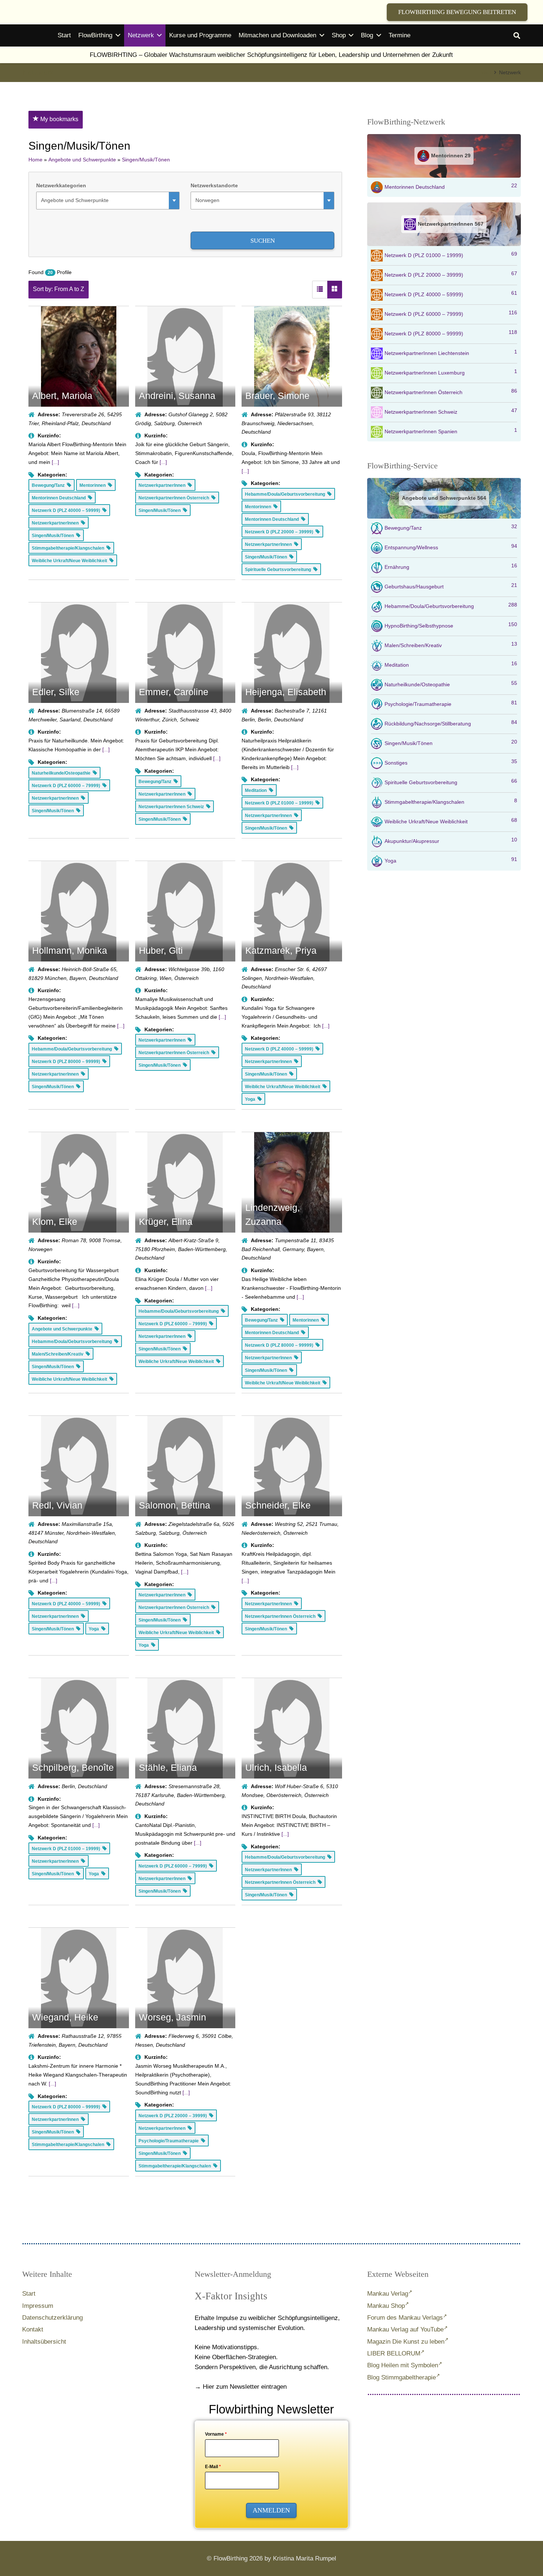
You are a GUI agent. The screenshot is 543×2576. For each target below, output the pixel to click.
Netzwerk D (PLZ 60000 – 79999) (451, 313)
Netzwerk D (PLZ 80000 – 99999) (451, 333)
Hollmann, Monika (70, 950)
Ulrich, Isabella (276, 1767)
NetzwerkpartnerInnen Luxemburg (451, 372)
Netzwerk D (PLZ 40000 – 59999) (451, 294)
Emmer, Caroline (174, 692)
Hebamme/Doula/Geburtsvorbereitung (451, 605)
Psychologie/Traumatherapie (451, 703)
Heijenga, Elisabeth (286, 692)
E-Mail (213, 2467)
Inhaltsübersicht (44, 2342)
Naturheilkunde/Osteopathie (451, 684)
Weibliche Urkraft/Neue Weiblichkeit (451, 821)
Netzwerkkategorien (61, 185)
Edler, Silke (56, 692)
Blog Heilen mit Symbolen (403, 2365)
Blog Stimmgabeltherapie (402, 2377)
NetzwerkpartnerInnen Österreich (451, 392)
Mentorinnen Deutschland (451, 186)
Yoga (451, 860)
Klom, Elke (55, 1222)
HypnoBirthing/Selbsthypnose (451, 625)
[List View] (320, 290)
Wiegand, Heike (65, 2017)
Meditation (451, 664)
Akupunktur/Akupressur (451, 840)
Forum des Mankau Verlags (405, 2318)
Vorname (216, 2434)
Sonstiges (451, 762)
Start (29, 2294)
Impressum (38, 2306)
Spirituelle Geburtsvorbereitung (451, 782)
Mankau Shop (386, 2306)
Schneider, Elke (278, 1505)
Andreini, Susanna (177, 396)
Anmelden (271, 2510)
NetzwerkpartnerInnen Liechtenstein (451, 352)
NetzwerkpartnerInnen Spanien (451, 431)
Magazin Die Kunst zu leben (406, 2342)
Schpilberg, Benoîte (73, 1767)
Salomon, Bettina (175, 1505)
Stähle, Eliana (168, 1767)
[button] (517, 35)
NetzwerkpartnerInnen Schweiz (451, 411)
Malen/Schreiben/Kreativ (451, 645)
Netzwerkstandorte (214, 185)
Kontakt (33, 2329)
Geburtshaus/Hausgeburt (451, 586)
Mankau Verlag (388, 2294)
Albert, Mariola (62, 396)
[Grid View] (335, 290)
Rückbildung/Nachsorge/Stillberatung (451, 723)
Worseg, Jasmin (173, 2017)
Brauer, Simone (277, 396)
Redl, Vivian (57, 1505)
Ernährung (451, 566)
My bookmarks (59, 119)
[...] (55, 462)
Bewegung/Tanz (451, 527)
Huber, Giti (161, 950)
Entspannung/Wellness (451, 547)
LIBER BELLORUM (394, 2353)
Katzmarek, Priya (281, 950)
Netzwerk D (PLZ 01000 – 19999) (451, 254)
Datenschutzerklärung (52, 2318)
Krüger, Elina (166, 1222)
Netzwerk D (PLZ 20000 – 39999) (451, 274)
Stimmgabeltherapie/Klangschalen (451, 801)
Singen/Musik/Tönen (451, 742)
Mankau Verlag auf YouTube (405, 2329)
